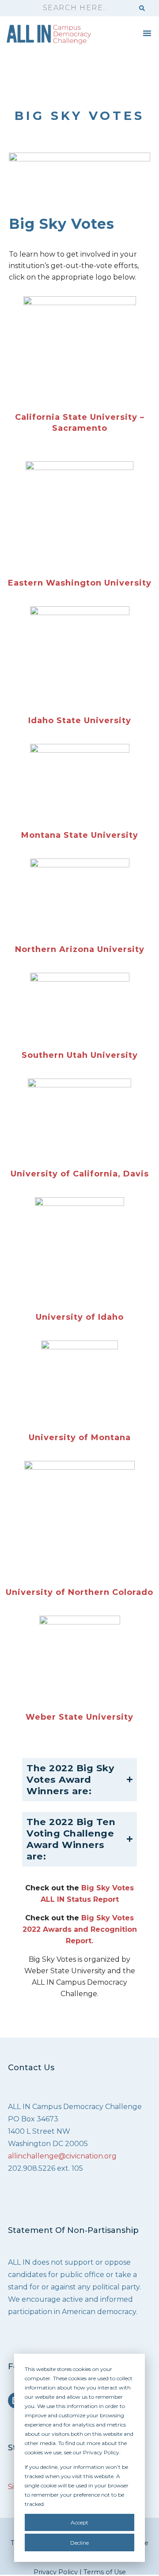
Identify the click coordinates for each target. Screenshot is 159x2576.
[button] (147, 33)
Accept (79, 2522)
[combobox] (84, 8)
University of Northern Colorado (79, 1592)
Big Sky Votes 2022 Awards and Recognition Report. (80, 1929)
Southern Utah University (80, 1055)
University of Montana (80, 1437)
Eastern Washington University (80, 583)
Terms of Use (105, 2572)
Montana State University (80, 835)
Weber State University (79, 1717)
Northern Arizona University (80, 949)
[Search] (142, 8)
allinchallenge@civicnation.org (62, 2156)
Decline (79, 2543)
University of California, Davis (80, 1174)
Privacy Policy (56, 2572)
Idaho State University (80, 721)
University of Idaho (80, 1317)
